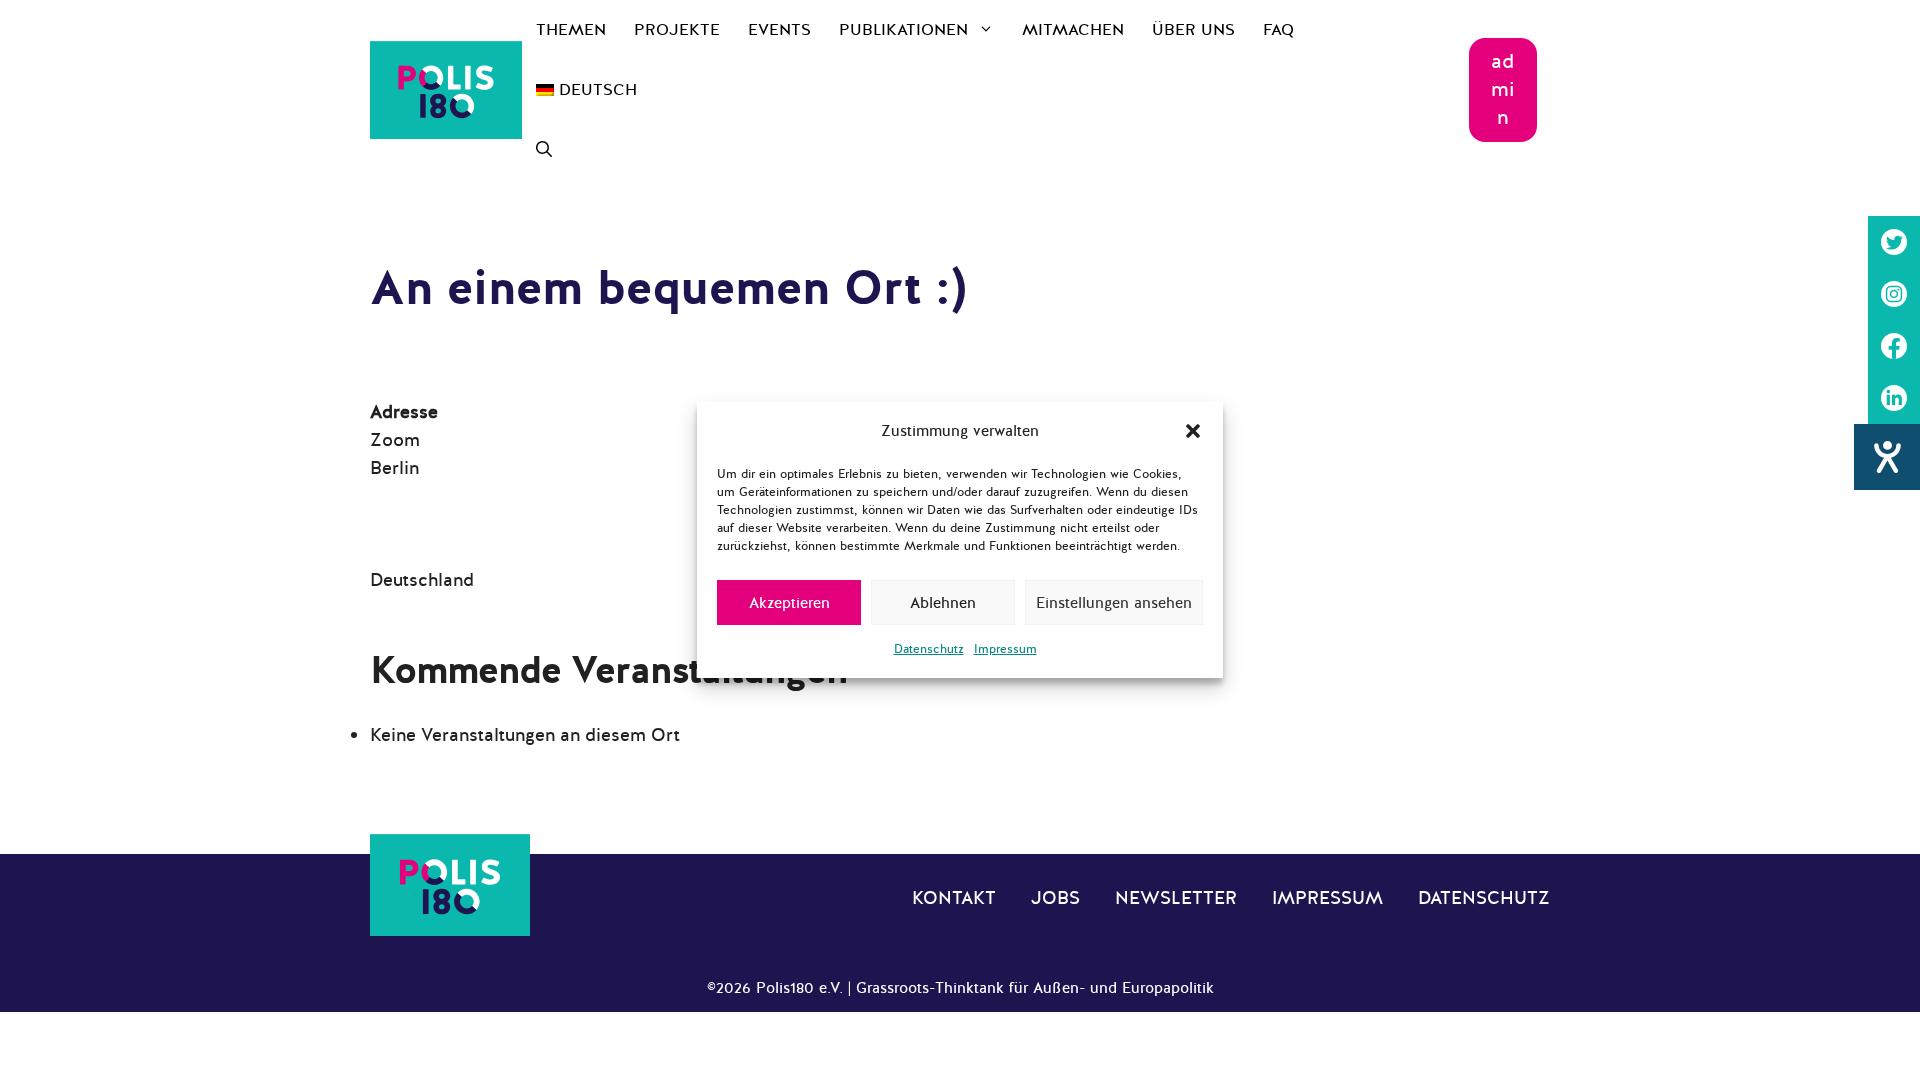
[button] (1193, 431)
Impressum (1005, 649)
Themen (571, 30)
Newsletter (1176, 898)
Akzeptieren (789, 603)
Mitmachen (1073, 30)
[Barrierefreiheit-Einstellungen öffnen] (1887, 457)
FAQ (1278, 30)
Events (779, 30)
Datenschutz (929, 649)
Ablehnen (943, 603)
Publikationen (903, 30)
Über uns (1193, 30)
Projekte (677, 30)
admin (1503, 89)
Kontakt (954, 898)
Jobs (1055, 898)
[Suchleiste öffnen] (544, 150)
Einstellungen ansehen (1114, 603)
